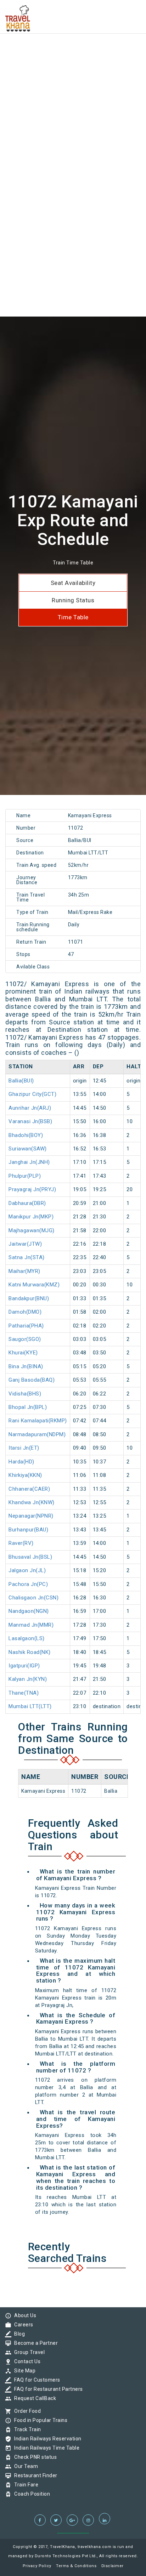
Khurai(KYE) (23, 1353)
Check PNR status (34, 2457)
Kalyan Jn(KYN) (28, 1679)
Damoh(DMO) (25, 1312)
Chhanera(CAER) (29, 1489)
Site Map (23, 2371)
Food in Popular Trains (39, 2420)
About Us (23, 2315)
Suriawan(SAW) (28, 1149)
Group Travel (28, 2352)
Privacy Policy (37, 2566)
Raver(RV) (21, 1543)
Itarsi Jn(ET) (24, 1448)
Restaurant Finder (34, 2475)
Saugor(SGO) (25, 1339)
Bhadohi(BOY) (26, 1135)
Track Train (26, 2429)
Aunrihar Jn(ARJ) (30, 1108)
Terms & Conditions (76, 2566)
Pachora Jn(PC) (28, 1584)
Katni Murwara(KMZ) (34, 1285)
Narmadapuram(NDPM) (37, 1434)
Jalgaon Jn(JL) (27, 1570)
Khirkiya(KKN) (25, 1475)
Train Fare (24, 2485)
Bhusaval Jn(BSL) (30, 1557)
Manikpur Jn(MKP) (31, 1217)
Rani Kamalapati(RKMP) (38, 1421)
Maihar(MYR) (24, 1271)
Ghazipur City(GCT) (32, 1094)
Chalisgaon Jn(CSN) (33, 1598)
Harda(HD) (21, 1462)
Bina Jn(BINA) (26, 1366)
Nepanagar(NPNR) (31, 1516)
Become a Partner (34, 2343)
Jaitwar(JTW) (25, 1244)
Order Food (26, 2411)
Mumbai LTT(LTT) (30, 1706)
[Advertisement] (73, 73)
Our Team (24, 2466)
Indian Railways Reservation (46, 2439)
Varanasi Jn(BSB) (30, 1121)
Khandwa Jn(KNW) (32, 1502)
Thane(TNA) (24, 1693)
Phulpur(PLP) (25, 1176)
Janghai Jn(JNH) (29, 1162)
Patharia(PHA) (26, 1326)
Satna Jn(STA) (27, 1257)
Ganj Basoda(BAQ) (32, 1380)
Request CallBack (33, 2398)
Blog (18, 2334)
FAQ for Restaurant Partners (47, 2389)
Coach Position (30, 2494)
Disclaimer (113, 2566)
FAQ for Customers (35, 2380)
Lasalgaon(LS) (27, 1638)
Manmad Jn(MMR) (31, 1625)
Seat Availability (73, 583)
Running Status (73, 600)
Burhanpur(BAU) (28, 1530)
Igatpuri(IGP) (24, 1666)
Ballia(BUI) (21, 1081)
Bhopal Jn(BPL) (28, 1407)
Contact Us (26, 2361)
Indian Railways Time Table (45, 2448)
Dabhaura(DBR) (27, 1203)
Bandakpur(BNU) (29, 1298)
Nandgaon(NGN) (29, 1611)
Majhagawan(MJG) (32, 1230)
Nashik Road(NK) (30, 1652)
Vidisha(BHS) (25, 1394)
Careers (22, 2325)
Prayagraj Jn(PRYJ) (32, 1189)
